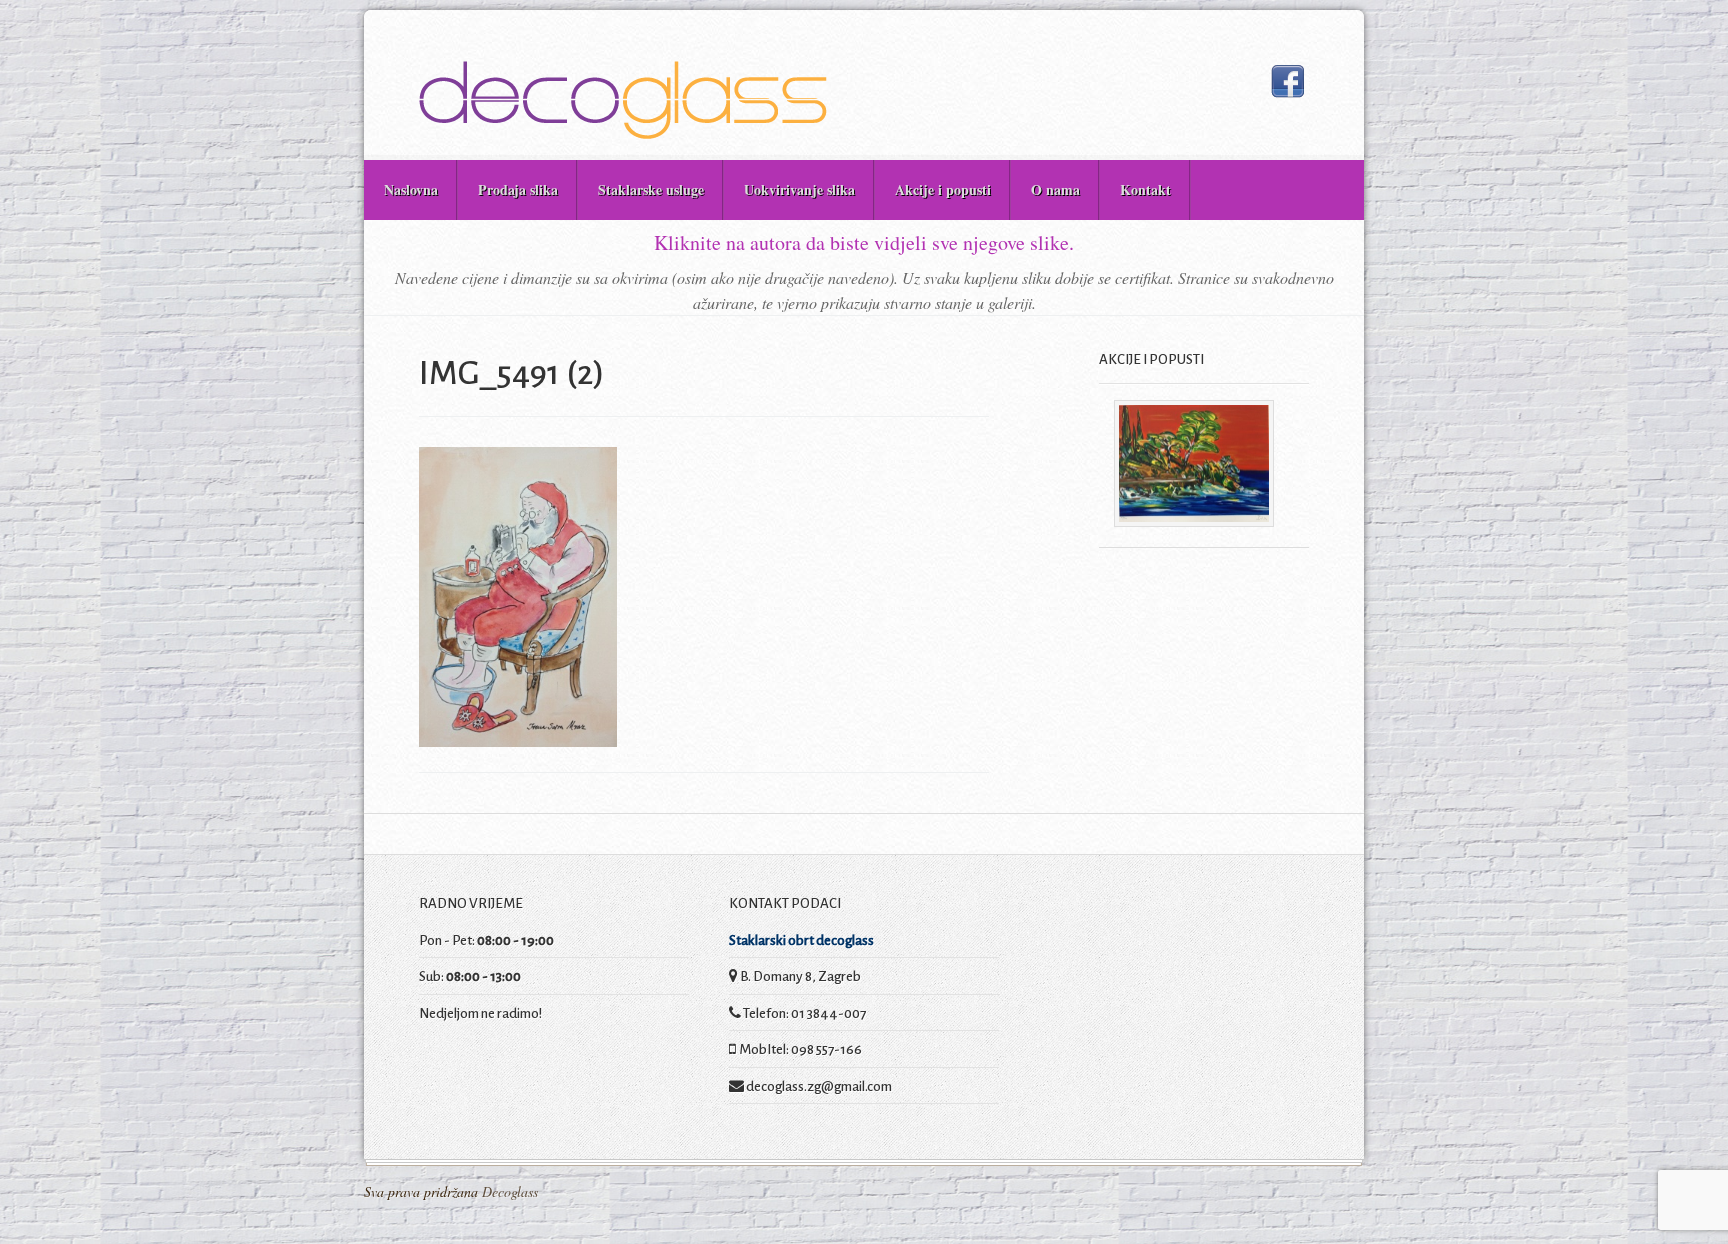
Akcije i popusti (943, 189)
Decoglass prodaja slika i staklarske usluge (623, 100)
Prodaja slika (518, 189)
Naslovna (411, 189)
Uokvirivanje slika (799, 189)
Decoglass (508, 1191)
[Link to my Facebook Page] (1287, 81)
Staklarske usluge (651, 189)
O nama (1055, 189)
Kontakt (1145, 189)
